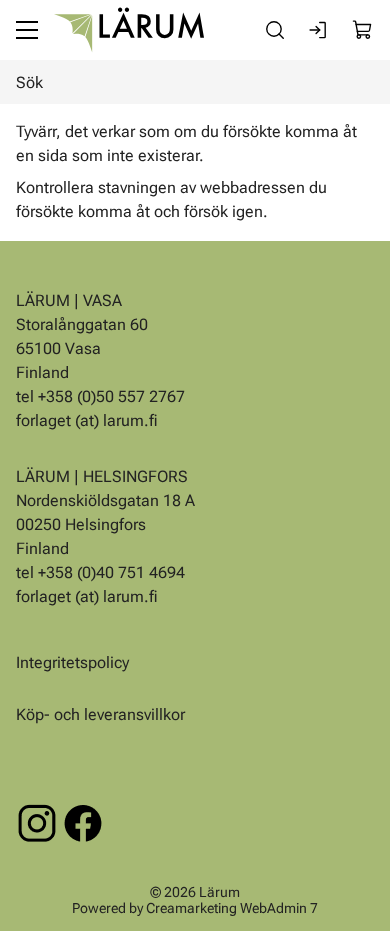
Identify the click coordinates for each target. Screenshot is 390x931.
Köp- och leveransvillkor (100, 714)
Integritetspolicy (72, 662)
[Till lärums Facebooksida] (83, 823)
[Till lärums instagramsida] (37, 823)
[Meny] (27, 30)
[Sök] (275, 30)
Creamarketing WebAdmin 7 (232, 907)
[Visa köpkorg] (363, 30)
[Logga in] (319, 30)
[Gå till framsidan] (129, 30)
